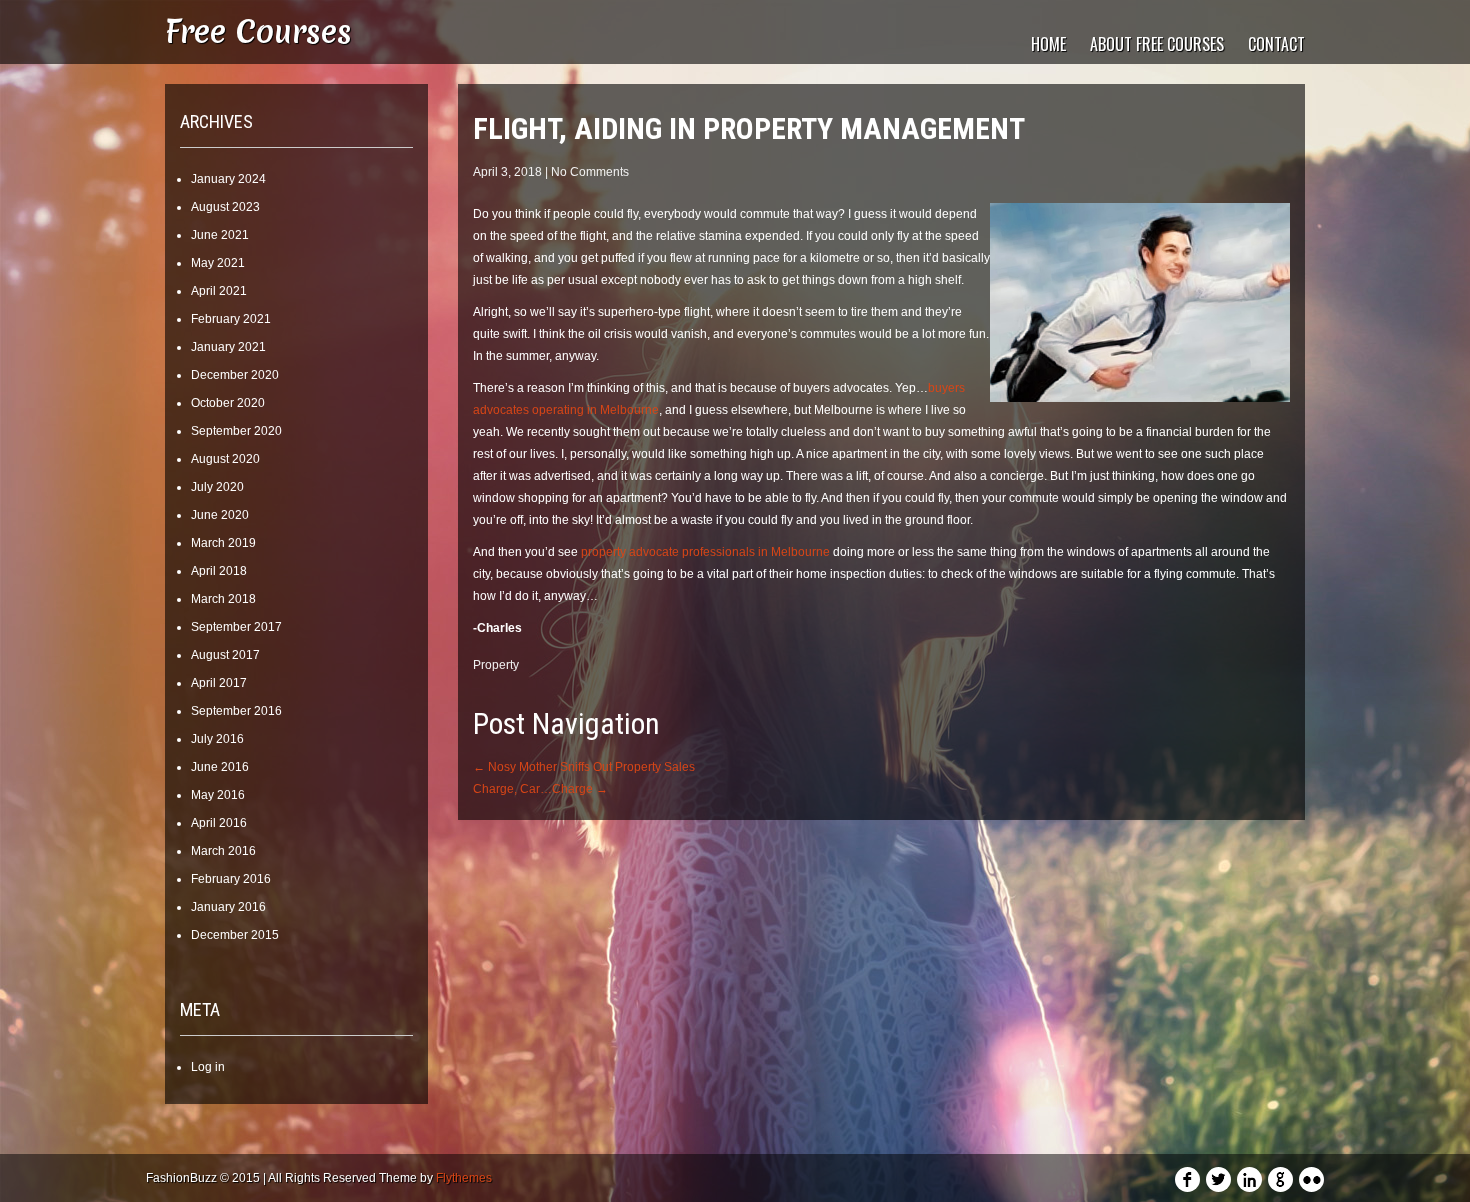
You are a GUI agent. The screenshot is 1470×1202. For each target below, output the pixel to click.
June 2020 (220, 515)
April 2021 (219, 291)
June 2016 (220, 767)
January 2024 (228, 179)
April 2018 (219, 571)
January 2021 (228, 347)
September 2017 (236, 627)
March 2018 (223, 599)
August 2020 (225, 459)
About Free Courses (1157, 44)
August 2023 (225, 207)
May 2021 (218, 263)
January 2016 (228, 907)
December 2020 (235, 375)
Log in (208, 1067)
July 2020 (217, 487)
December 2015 (235, 935)
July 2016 (217, 739)
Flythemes (464, 1178)
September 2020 (236, 431)
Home (1048, 44)
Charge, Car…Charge (540, 789)
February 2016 (231, 879)
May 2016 (218, 795)
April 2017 (219, 683)
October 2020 (228, 403)
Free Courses (258, 31)
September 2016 (236, 711)
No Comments (590, 172)
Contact (1276, 44)
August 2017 (225, 655)
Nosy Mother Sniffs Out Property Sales (584, 767)
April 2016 (219, 823)
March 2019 (223, 543)
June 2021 (220, 235)
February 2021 (231, 319)
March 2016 (223, 851)
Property (496, 665)
